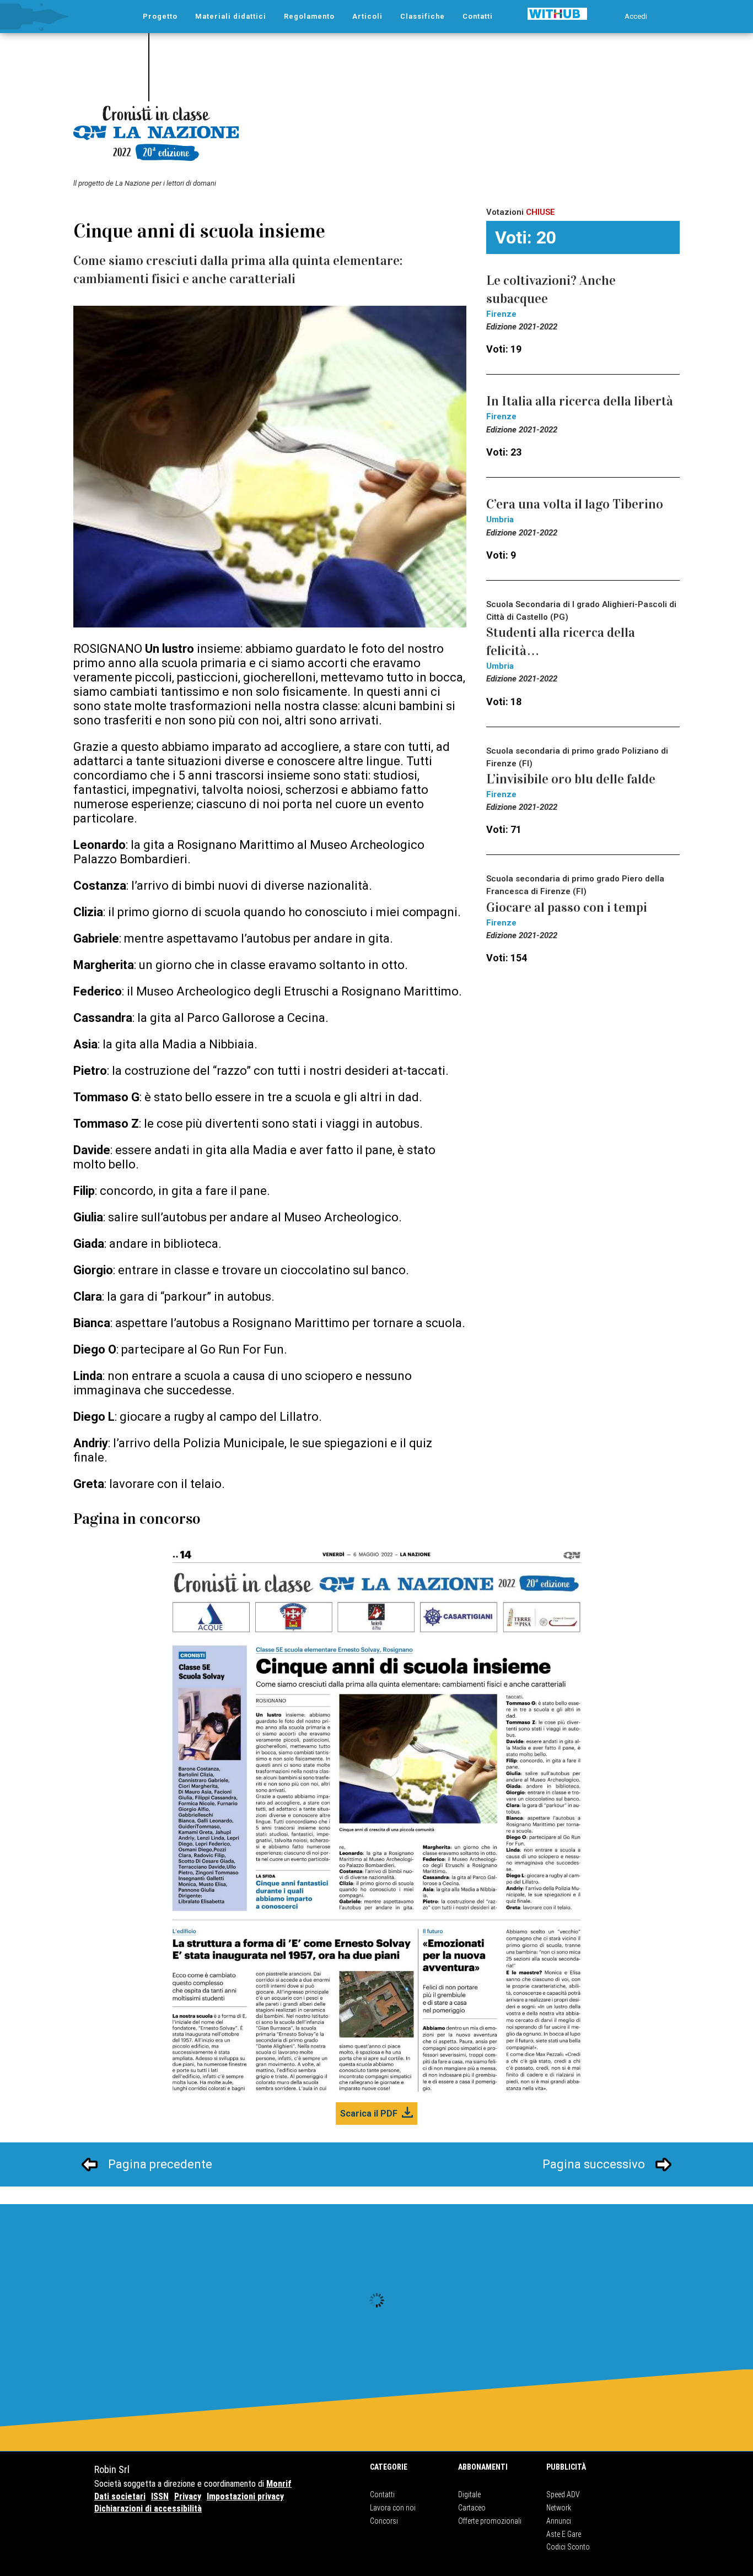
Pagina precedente (160, 2164)
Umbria (500, 519)
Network (559, 2508)
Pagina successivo (594, 2164)
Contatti (382, 2494)
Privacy (188, 2496)
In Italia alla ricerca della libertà (580, 401)
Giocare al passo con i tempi (567, 907)
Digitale (469, 2494)
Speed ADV (563, 2494)
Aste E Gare (564, 2534)
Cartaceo (472, 2508)
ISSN (160, 2496)
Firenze (501, 314)
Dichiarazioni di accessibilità (148, 2509)
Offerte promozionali (490, 2521)
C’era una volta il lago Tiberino (575, 504)
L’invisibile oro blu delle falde (571, 779)
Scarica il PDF (369, 2114)
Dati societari (120, 2496)
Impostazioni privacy (245, 2496)
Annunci (559, 2521)
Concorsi (384, 2521)
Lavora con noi (393, 2508)
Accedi (636, 16)
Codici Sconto (568, 2547)
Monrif (279, 2484)
